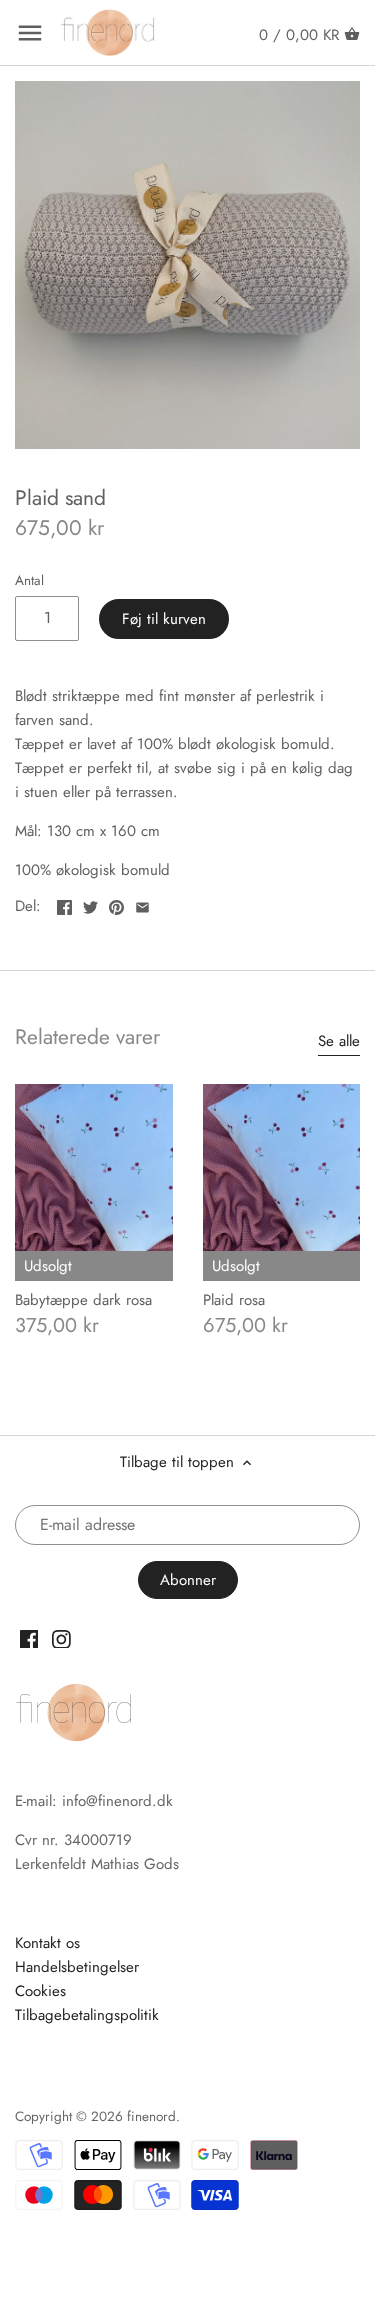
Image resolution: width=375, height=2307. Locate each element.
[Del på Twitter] (90, 904)
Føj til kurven (164, 619)
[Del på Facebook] (64, 904)
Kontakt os (47, 1943)
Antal (29, 581)
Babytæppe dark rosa (83, 1300)
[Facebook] (29, 1638)
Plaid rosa (234, 1300)
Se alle (339, 1041)
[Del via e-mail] (142, 904)
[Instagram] (61, 1638)
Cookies (40, 1991)
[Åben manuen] (30, 33)
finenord (151, 2116)
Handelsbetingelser (77, 1967)
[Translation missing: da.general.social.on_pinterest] (116, 904)
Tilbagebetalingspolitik (87, 2015)
